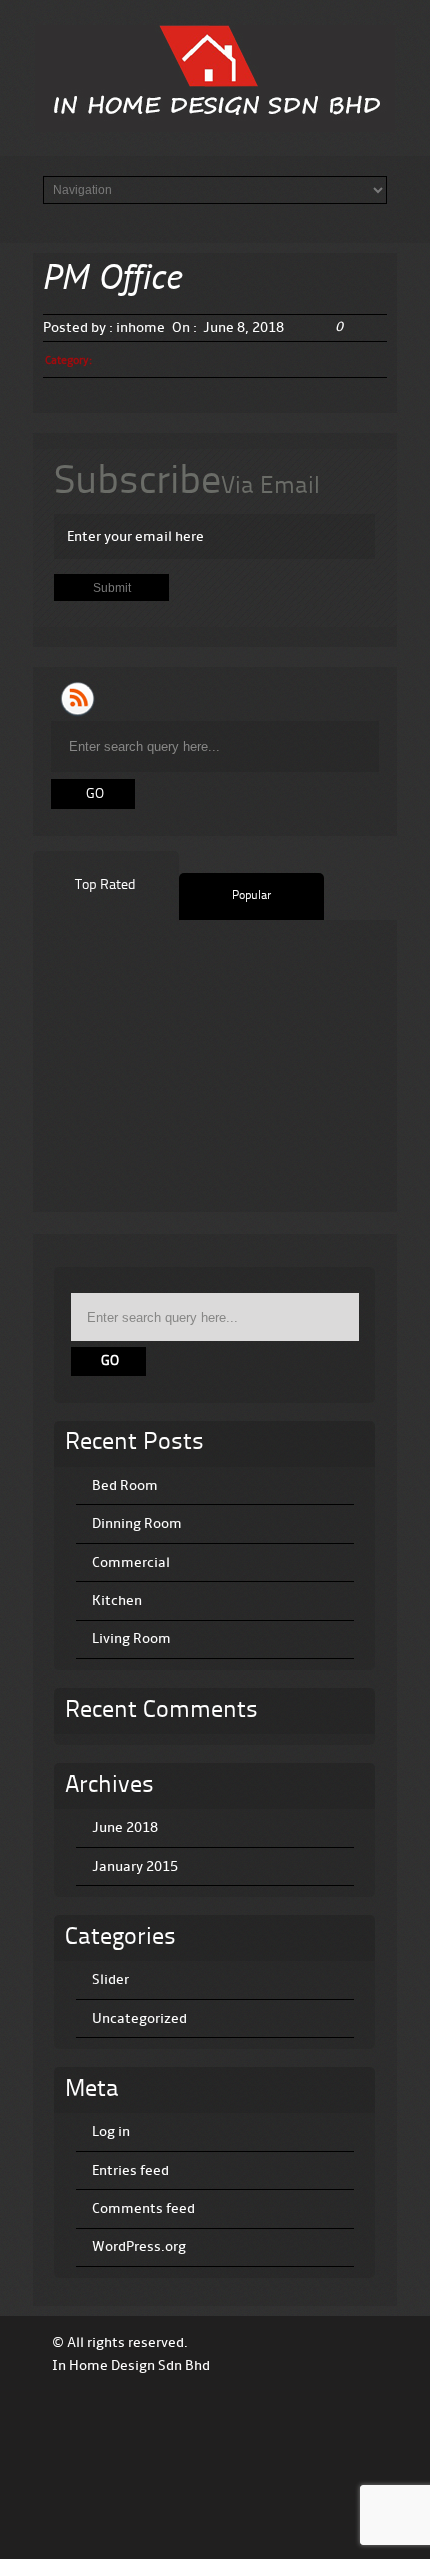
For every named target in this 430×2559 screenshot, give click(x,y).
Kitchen (117, 1600)
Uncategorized (139, 2018)
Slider (110, 1979)
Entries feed (130, 2170)
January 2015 (135, 1866)
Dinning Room (137, 1523)
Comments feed (143, 2208)
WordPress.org (139, 2246)
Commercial (131, 1562)
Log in (111, 2131)
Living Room (131, 1638)
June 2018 (125, 1827)
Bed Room (125, 1485)
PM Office (113, 280)
